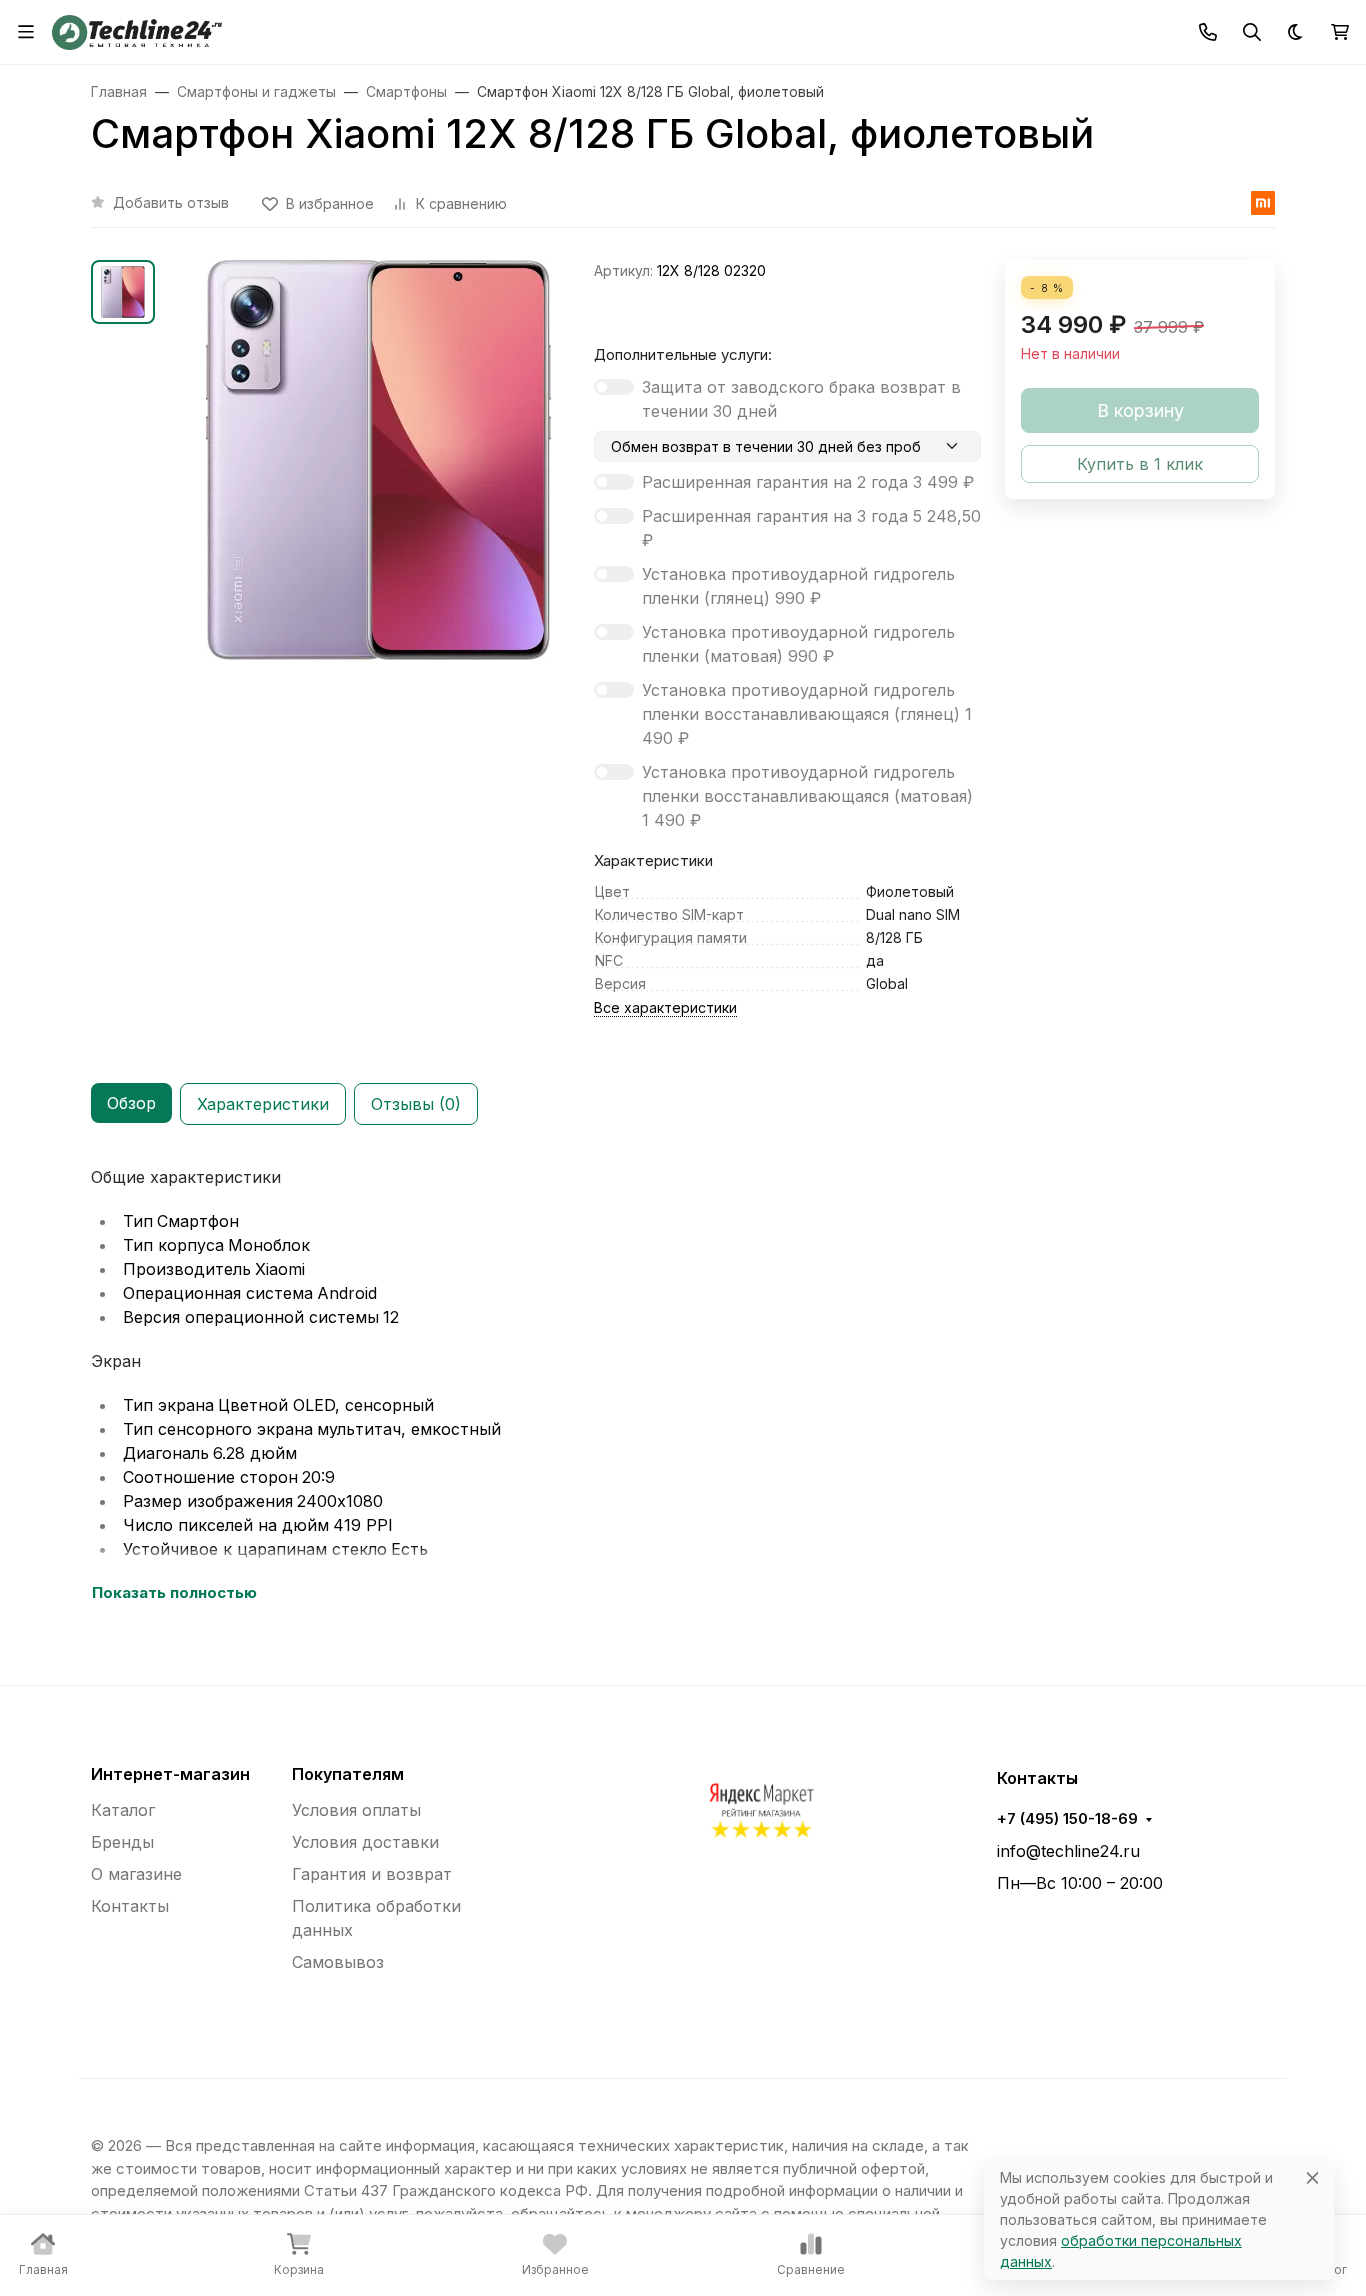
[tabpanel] (683, 1385)
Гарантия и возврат (372, 1874)
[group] (378, 499)
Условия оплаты (356, 1810)
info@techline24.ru (1068, 1851)
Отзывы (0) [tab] (416, 1104)
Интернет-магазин (170, 1774)
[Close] (1312, 2177)
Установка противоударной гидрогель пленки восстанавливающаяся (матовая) (807, 796)
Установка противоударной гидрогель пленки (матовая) (798, 644)
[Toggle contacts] (1208, 32)
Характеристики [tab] (263, 1104)
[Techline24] (137, 30)
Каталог (123, 1810)
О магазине (136, 1874)
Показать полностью (174, 1593)
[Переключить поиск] (1252, 32)
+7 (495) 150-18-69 (1067, 1819)
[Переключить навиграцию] (26, 32)
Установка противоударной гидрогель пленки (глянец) (798, 586)
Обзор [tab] (131, 1103)
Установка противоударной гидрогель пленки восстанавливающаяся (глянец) (807, 714)
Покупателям (348, 1774)
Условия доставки (365, 1842)
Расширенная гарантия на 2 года (808, 482)
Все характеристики (665, 1007)
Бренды (122, 1842)
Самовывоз (338, 1962)
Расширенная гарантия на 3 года (811, 528)
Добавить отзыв (171, 202)
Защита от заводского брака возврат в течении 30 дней (801, 399)
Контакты (130, 1906)
